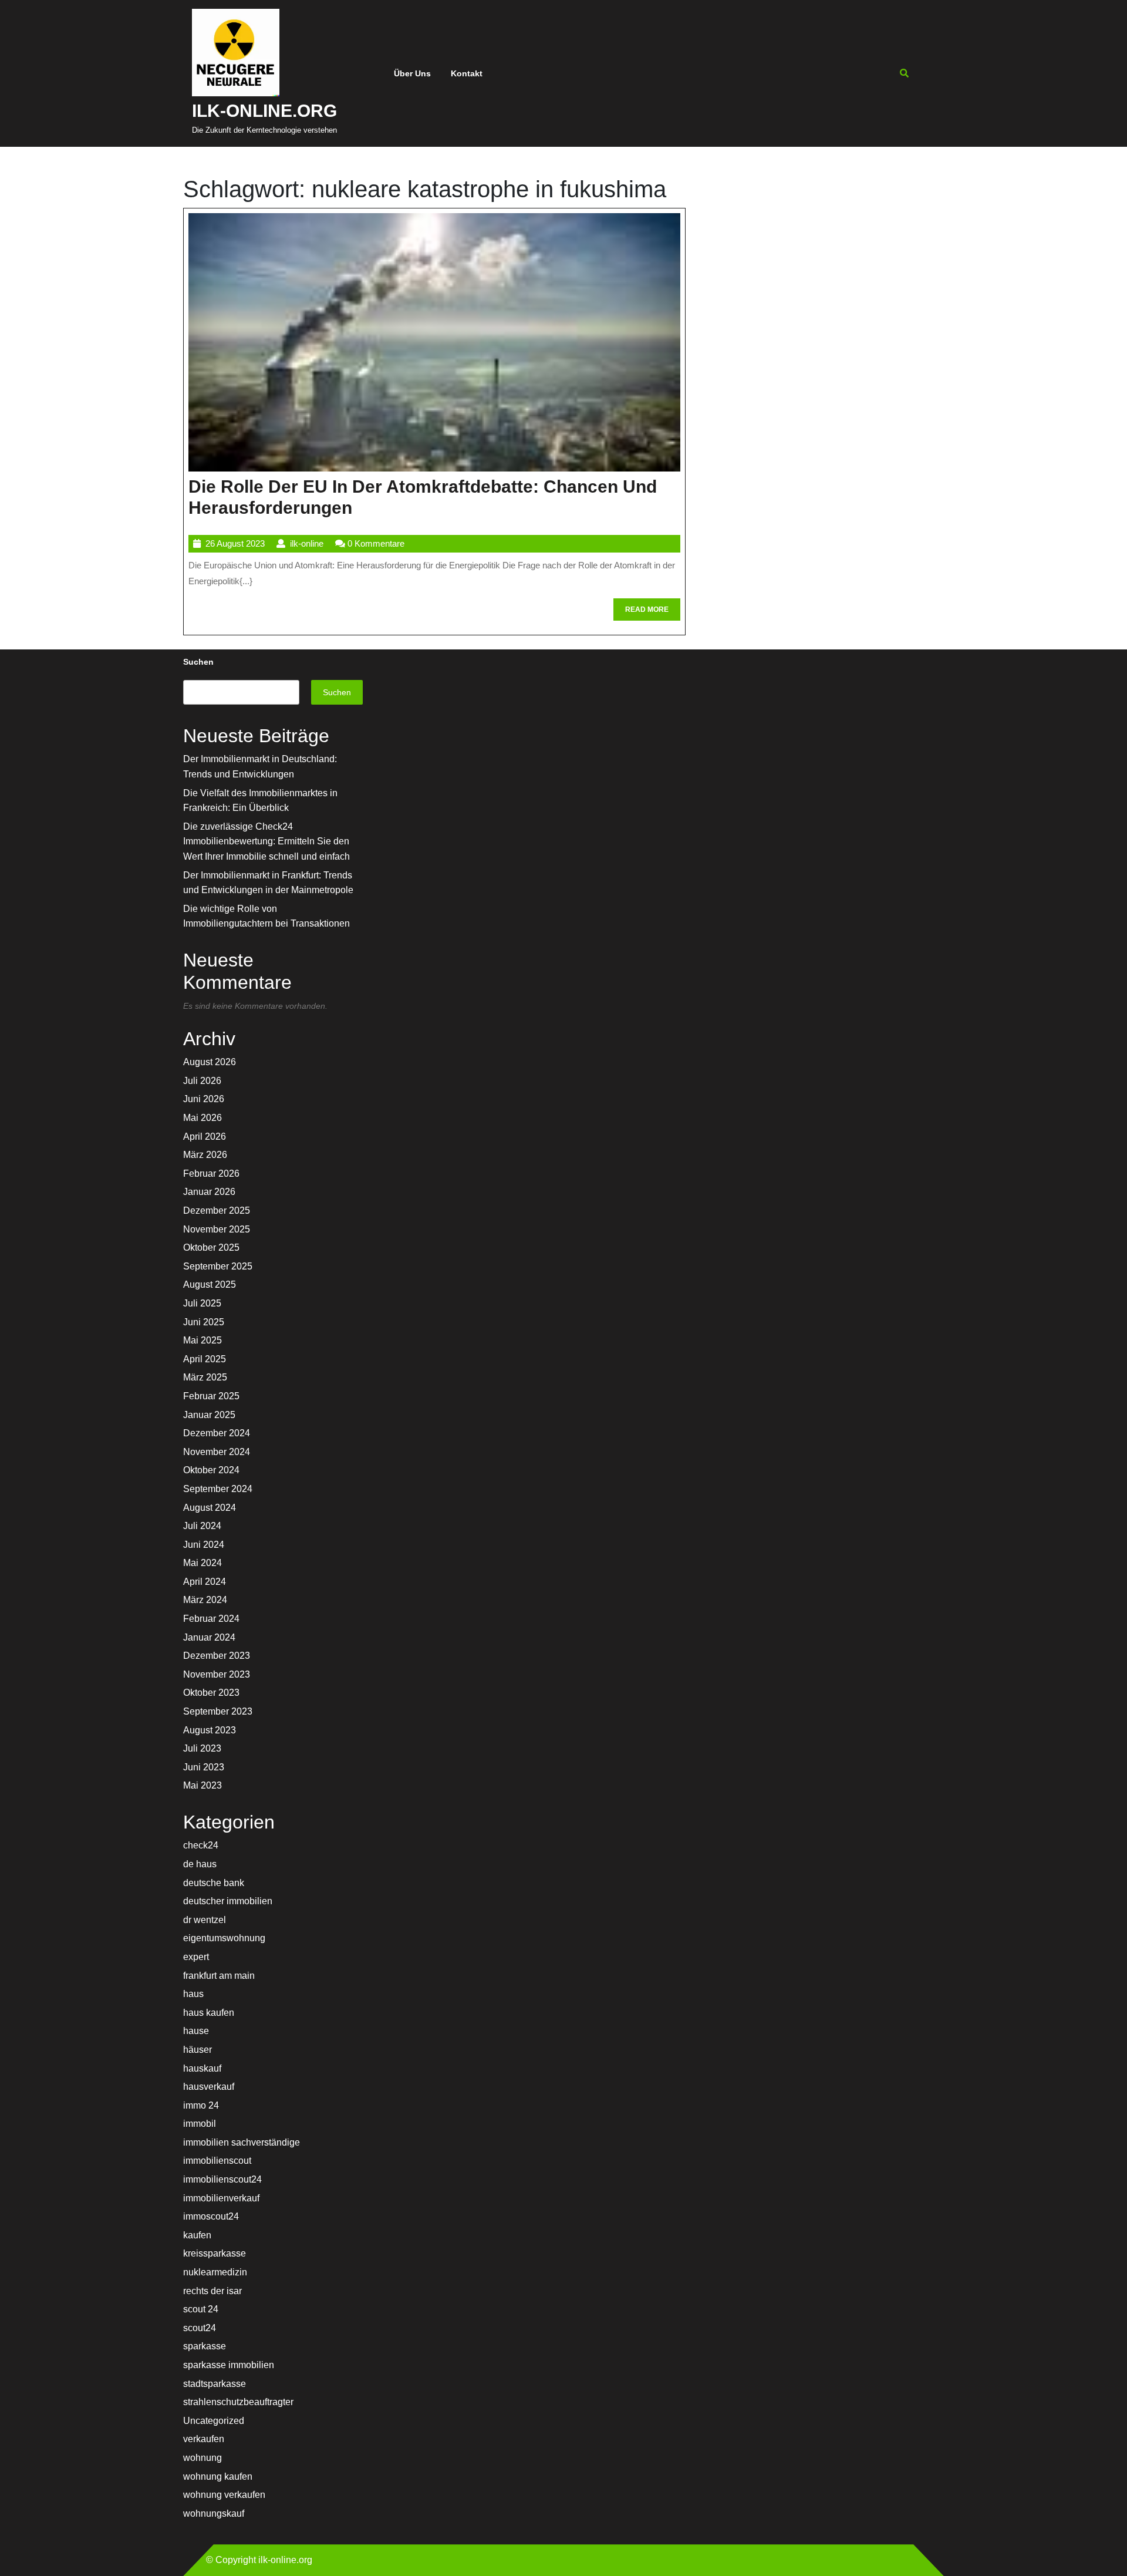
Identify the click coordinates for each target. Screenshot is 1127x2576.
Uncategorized (214, 2421)
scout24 (200, 2328)
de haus (200, 1864)
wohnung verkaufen (224, 2495)
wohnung (203, 2458)
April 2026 (205, 1137)
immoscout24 (211, 2216)
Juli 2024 (202, 1526)
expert (196, 1957)
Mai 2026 (203, 1118)
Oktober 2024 (211, 1470)
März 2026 (205, 1155)
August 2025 (210, 1284)
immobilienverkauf (221, 2198)
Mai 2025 (203, 1340)
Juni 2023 (204, 1767)
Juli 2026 (202, 1081)
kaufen (197, 2235)
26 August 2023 (235, 543)
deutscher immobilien (228, 1901)
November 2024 (217, 1452)
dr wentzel (205, 1920)
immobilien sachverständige (242, 2142)
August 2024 (210, 1508)
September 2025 (218, 1266)
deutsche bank (214, 1883)
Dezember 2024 (217, 1433)
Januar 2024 (209, 1637)
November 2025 (217, 1229)
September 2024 (218, 1489)
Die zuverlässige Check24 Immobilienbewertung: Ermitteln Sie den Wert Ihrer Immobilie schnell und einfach (266, 841)
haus (193, 1994)
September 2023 (218, 1711)
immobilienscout (217, 2161)
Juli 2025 (202, 1303)
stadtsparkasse (215, 2384)
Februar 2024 (211, 1619)
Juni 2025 (204, 1322)
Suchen (198, 662)
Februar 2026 (211, 1173)
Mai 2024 (203, 1563)
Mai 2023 (203, 1785)
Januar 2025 (209, 1415)
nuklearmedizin (215, 2272)
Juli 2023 (202, 1748)
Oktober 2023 (211, 1693)
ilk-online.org (264, 111)
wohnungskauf (214, 2513)
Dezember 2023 (217, 1656)
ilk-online (307, 543)
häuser (198, 2050)
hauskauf (202, 2068)
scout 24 (201, 2309)
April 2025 (205, 1359)
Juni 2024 (204, 1545)
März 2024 (205, 1600)
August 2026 (210, 1062)
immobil (200, 2124)
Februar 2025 (211, 1396)
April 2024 (205, 1582)
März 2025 (205, 1377)
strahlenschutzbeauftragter (238, 2402)
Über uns (412, 73)
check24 (201, 1845)
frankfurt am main (219, 1976)
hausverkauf (209, 2087)
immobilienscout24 (222, 2179)
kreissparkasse (215, 2253)
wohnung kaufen (218, 2476)
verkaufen (204, 2439)
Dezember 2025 (217, 1210)
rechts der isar (212, 2291)
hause (196, 2031)
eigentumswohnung (224, 1938)
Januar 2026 (209, 1192)
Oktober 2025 (211, 1247)
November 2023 (217, 1674)
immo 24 (201, 2105)
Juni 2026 (204, 1099)
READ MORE (653, 613)
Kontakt (467, 73)
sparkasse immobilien (229, 2365)
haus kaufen (209, 2013)
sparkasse (205, 2346)
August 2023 (210, 1730)
